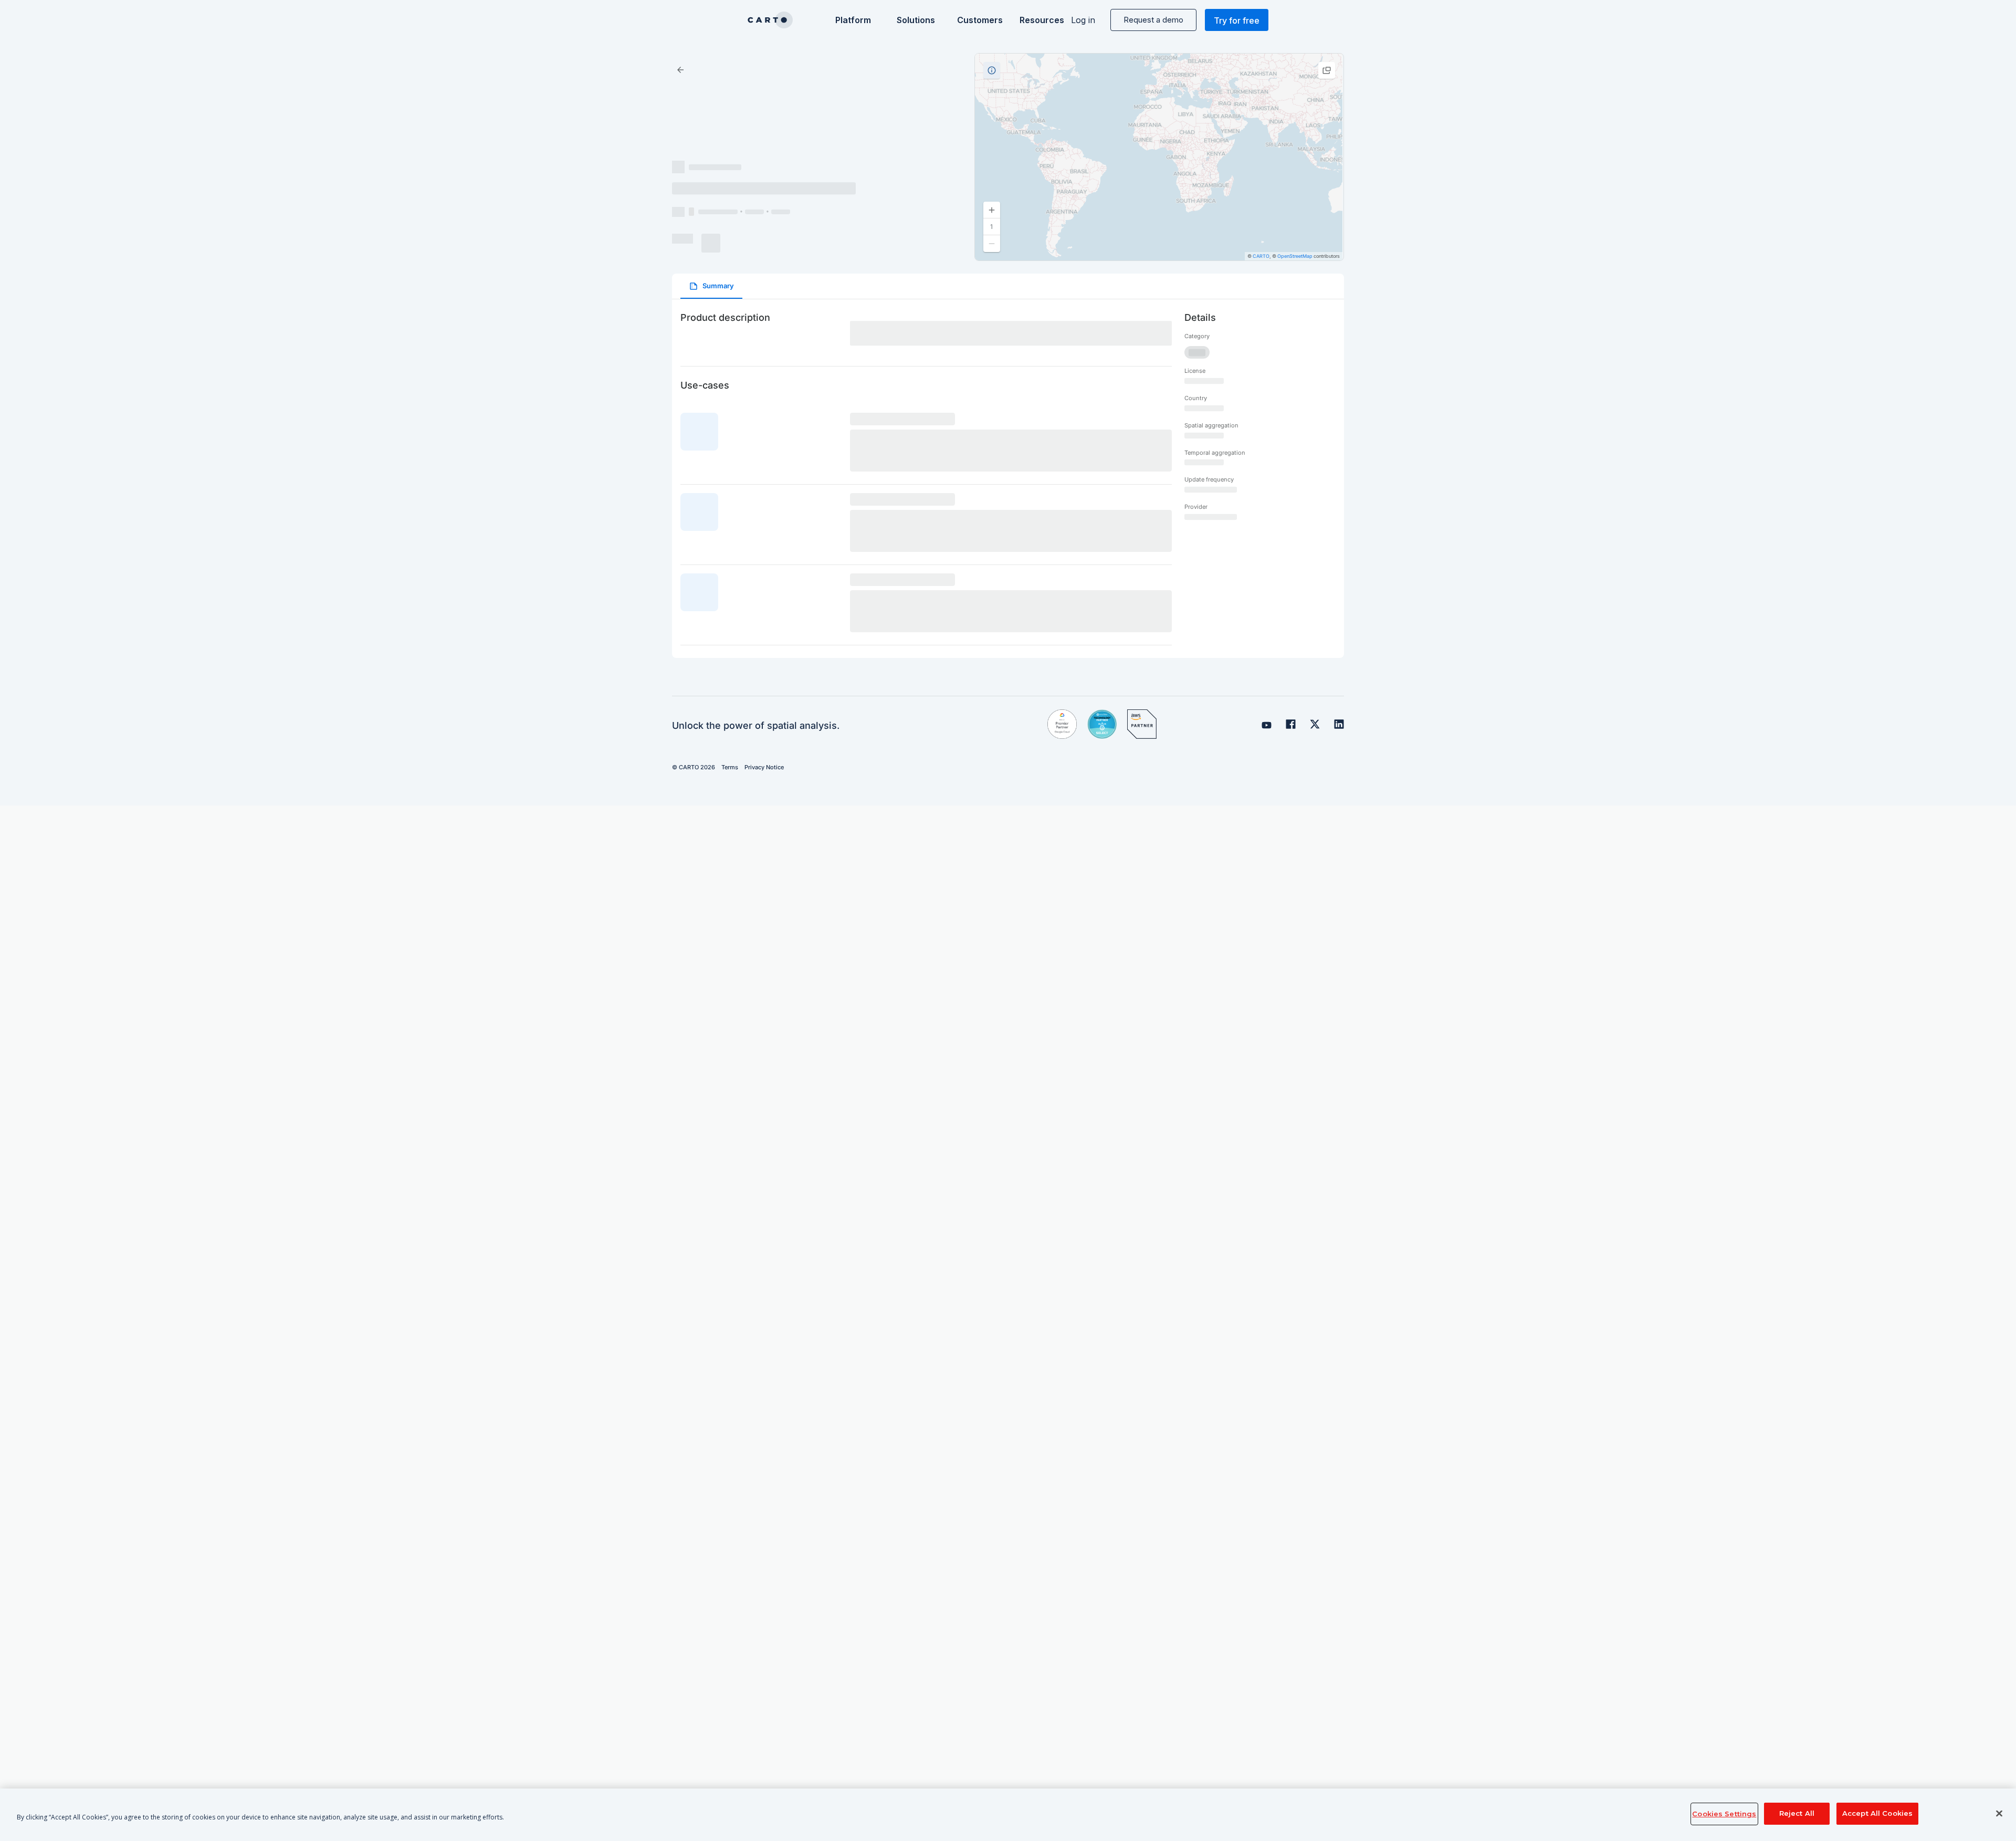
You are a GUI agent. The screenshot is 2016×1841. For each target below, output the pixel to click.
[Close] (1999, 1814)
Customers (979, 20)
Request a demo (1153, 20)
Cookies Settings (1724, 1814)
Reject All (1797, 1814)
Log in (1083, 20)
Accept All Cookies (1877, 1814)
